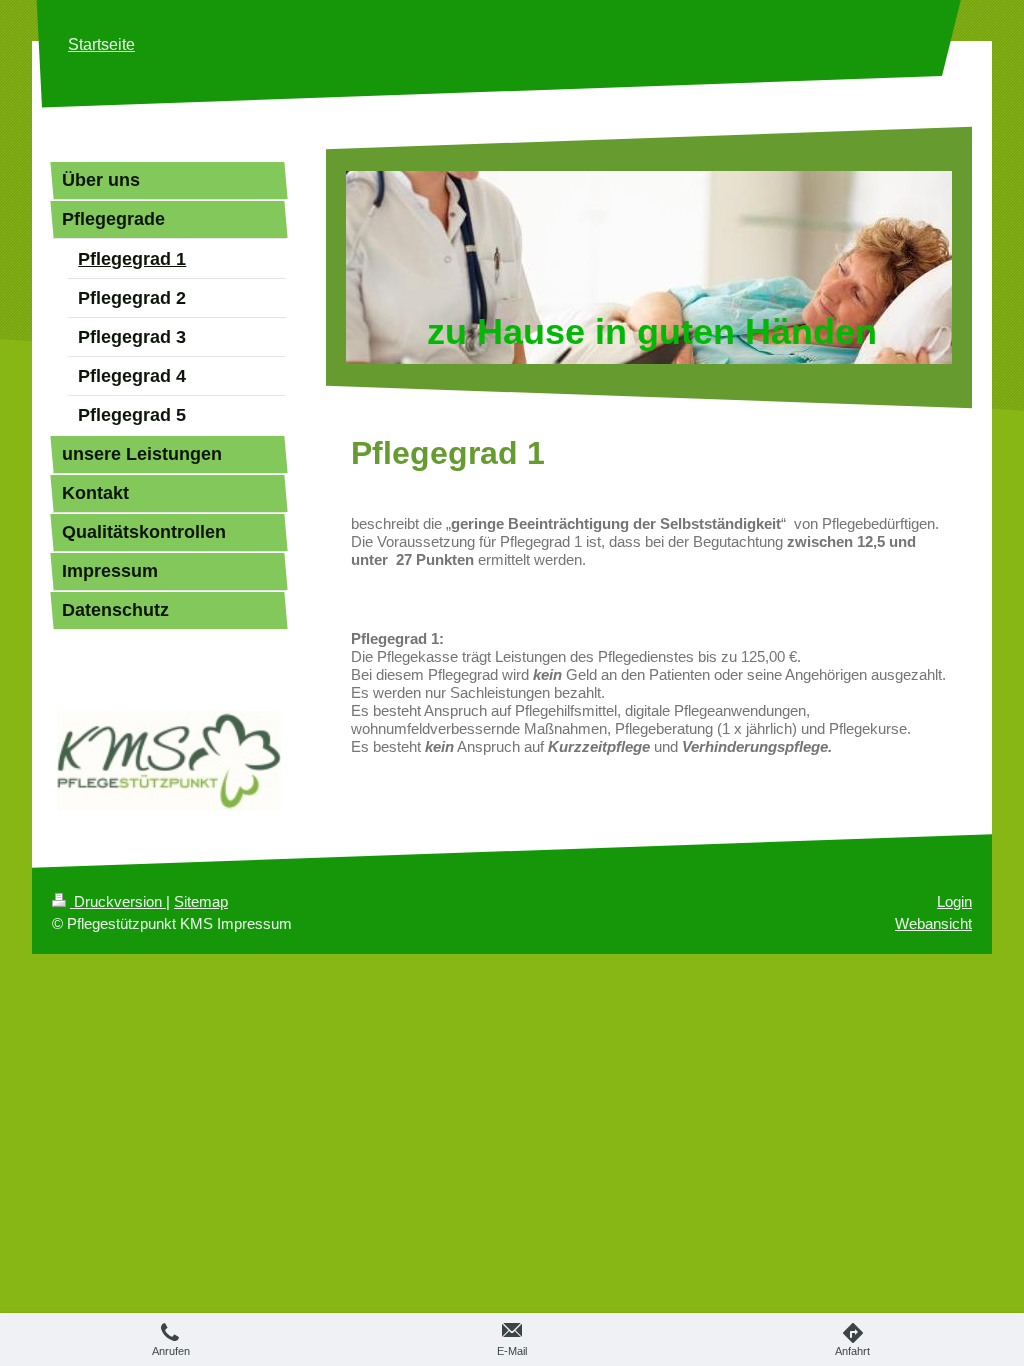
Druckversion (118, 901)
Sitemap (201, 901)
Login (954, 901)
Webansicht (933, 923)
